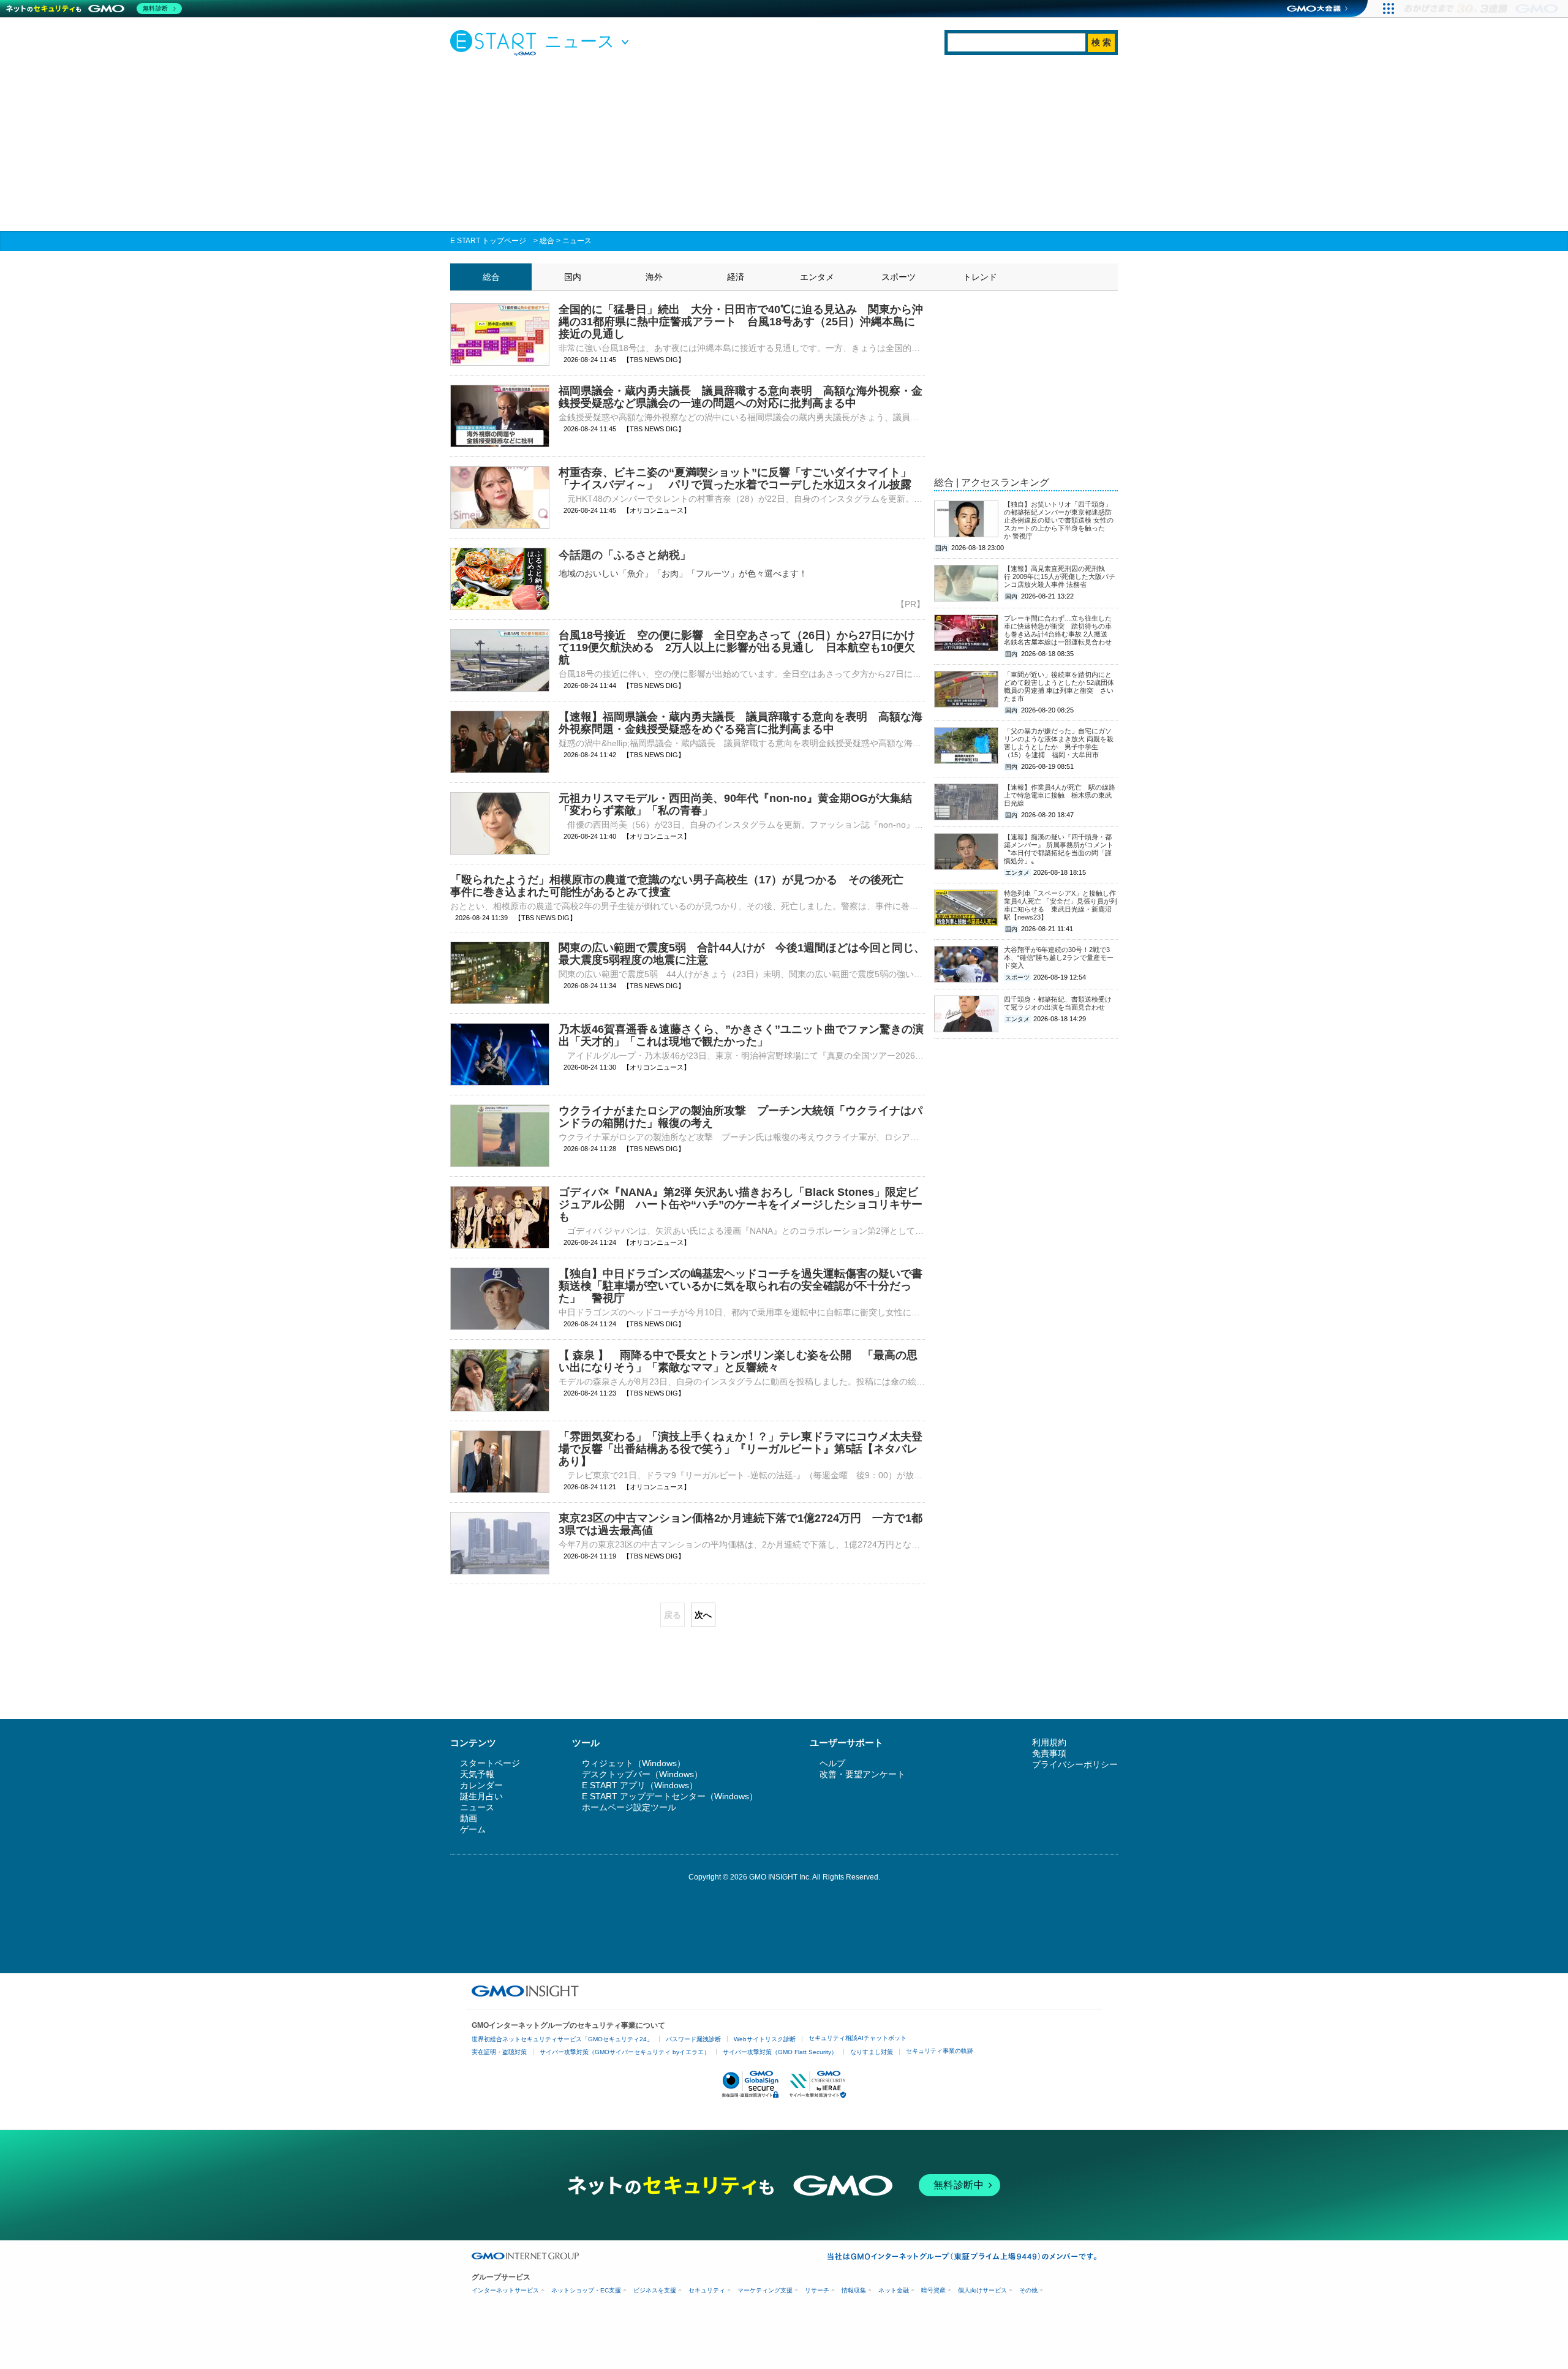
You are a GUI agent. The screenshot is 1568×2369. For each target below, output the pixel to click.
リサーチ (817, 2290)
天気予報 (477, 1774)
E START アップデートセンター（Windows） (670, 1796)
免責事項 (1049, 1753)
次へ (703, 1615)
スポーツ (899, 277)
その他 (1028, 2290)
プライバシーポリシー (1075, 1764)
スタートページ (490, 1763)
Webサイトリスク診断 (765, 2039)
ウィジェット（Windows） (634, 1763)
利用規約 (1049, 1742)
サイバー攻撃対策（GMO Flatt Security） (780, 2052)
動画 (469, 1818)
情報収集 (854, 2290)
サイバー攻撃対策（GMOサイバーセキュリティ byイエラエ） (625, 2052)
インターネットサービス (505, 2290)
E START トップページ (488, 241)
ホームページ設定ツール (629, 1807)
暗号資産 (933, 2290)
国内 (573, 277)
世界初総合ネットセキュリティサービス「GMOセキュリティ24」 (562, 2039)
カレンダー (481, 1785)
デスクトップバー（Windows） (642, 1774)
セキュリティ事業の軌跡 (940, 2051)
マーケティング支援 (765, 2290)
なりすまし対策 (872, 2052)
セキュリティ (707, 2290)
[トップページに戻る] (496, 42)
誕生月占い (481, 1796)
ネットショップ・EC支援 (586, 2290)
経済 (736, 277)
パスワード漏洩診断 (693, 2039)
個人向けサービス (982, 2290)
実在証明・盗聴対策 (499, 2052)
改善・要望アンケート (862, 1774)
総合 (547, 241)
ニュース (577, 241)
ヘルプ (832, 1763)
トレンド (980, 277)
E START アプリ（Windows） (640, 1785)
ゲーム (473, 1829)
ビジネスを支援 (655, 2290)
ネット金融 (894, 2290)
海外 (654, 277)
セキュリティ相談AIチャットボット (858, 2038)
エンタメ (817, 277)
